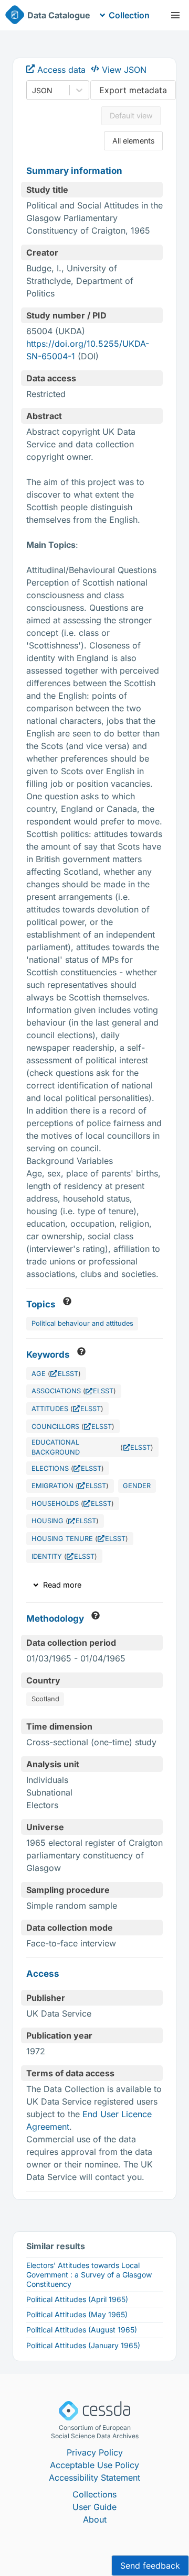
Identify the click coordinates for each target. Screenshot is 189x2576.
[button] (175, 15)
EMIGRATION (52, 1486)
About (95, 2519)
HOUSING (48, 1521)
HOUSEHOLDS (55, 1504)
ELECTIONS (50, 1468)
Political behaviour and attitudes (82, 1323)
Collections (94, 2494)
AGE (39, 1374)
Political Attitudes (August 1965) (82, 2330)
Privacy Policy (95, 2452)
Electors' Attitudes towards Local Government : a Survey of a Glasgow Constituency (89, 2275)
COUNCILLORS (55, 1427)
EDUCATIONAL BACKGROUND (56, 1447)
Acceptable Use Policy (94, 2465)
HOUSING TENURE (62, 1539)
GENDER (137, 1486)
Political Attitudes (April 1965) (77, 2299)
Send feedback (150, 2566)
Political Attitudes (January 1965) (83, 2345)
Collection (129, 15)
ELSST (68, 1374)
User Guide (94, 2507)
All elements (134, 141)
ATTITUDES (50, 1409)
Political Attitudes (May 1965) (77, 2314)
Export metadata (133, 90)
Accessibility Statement (94, 2478)
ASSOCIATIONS (56, 1391)
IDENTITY (47, 1556)
